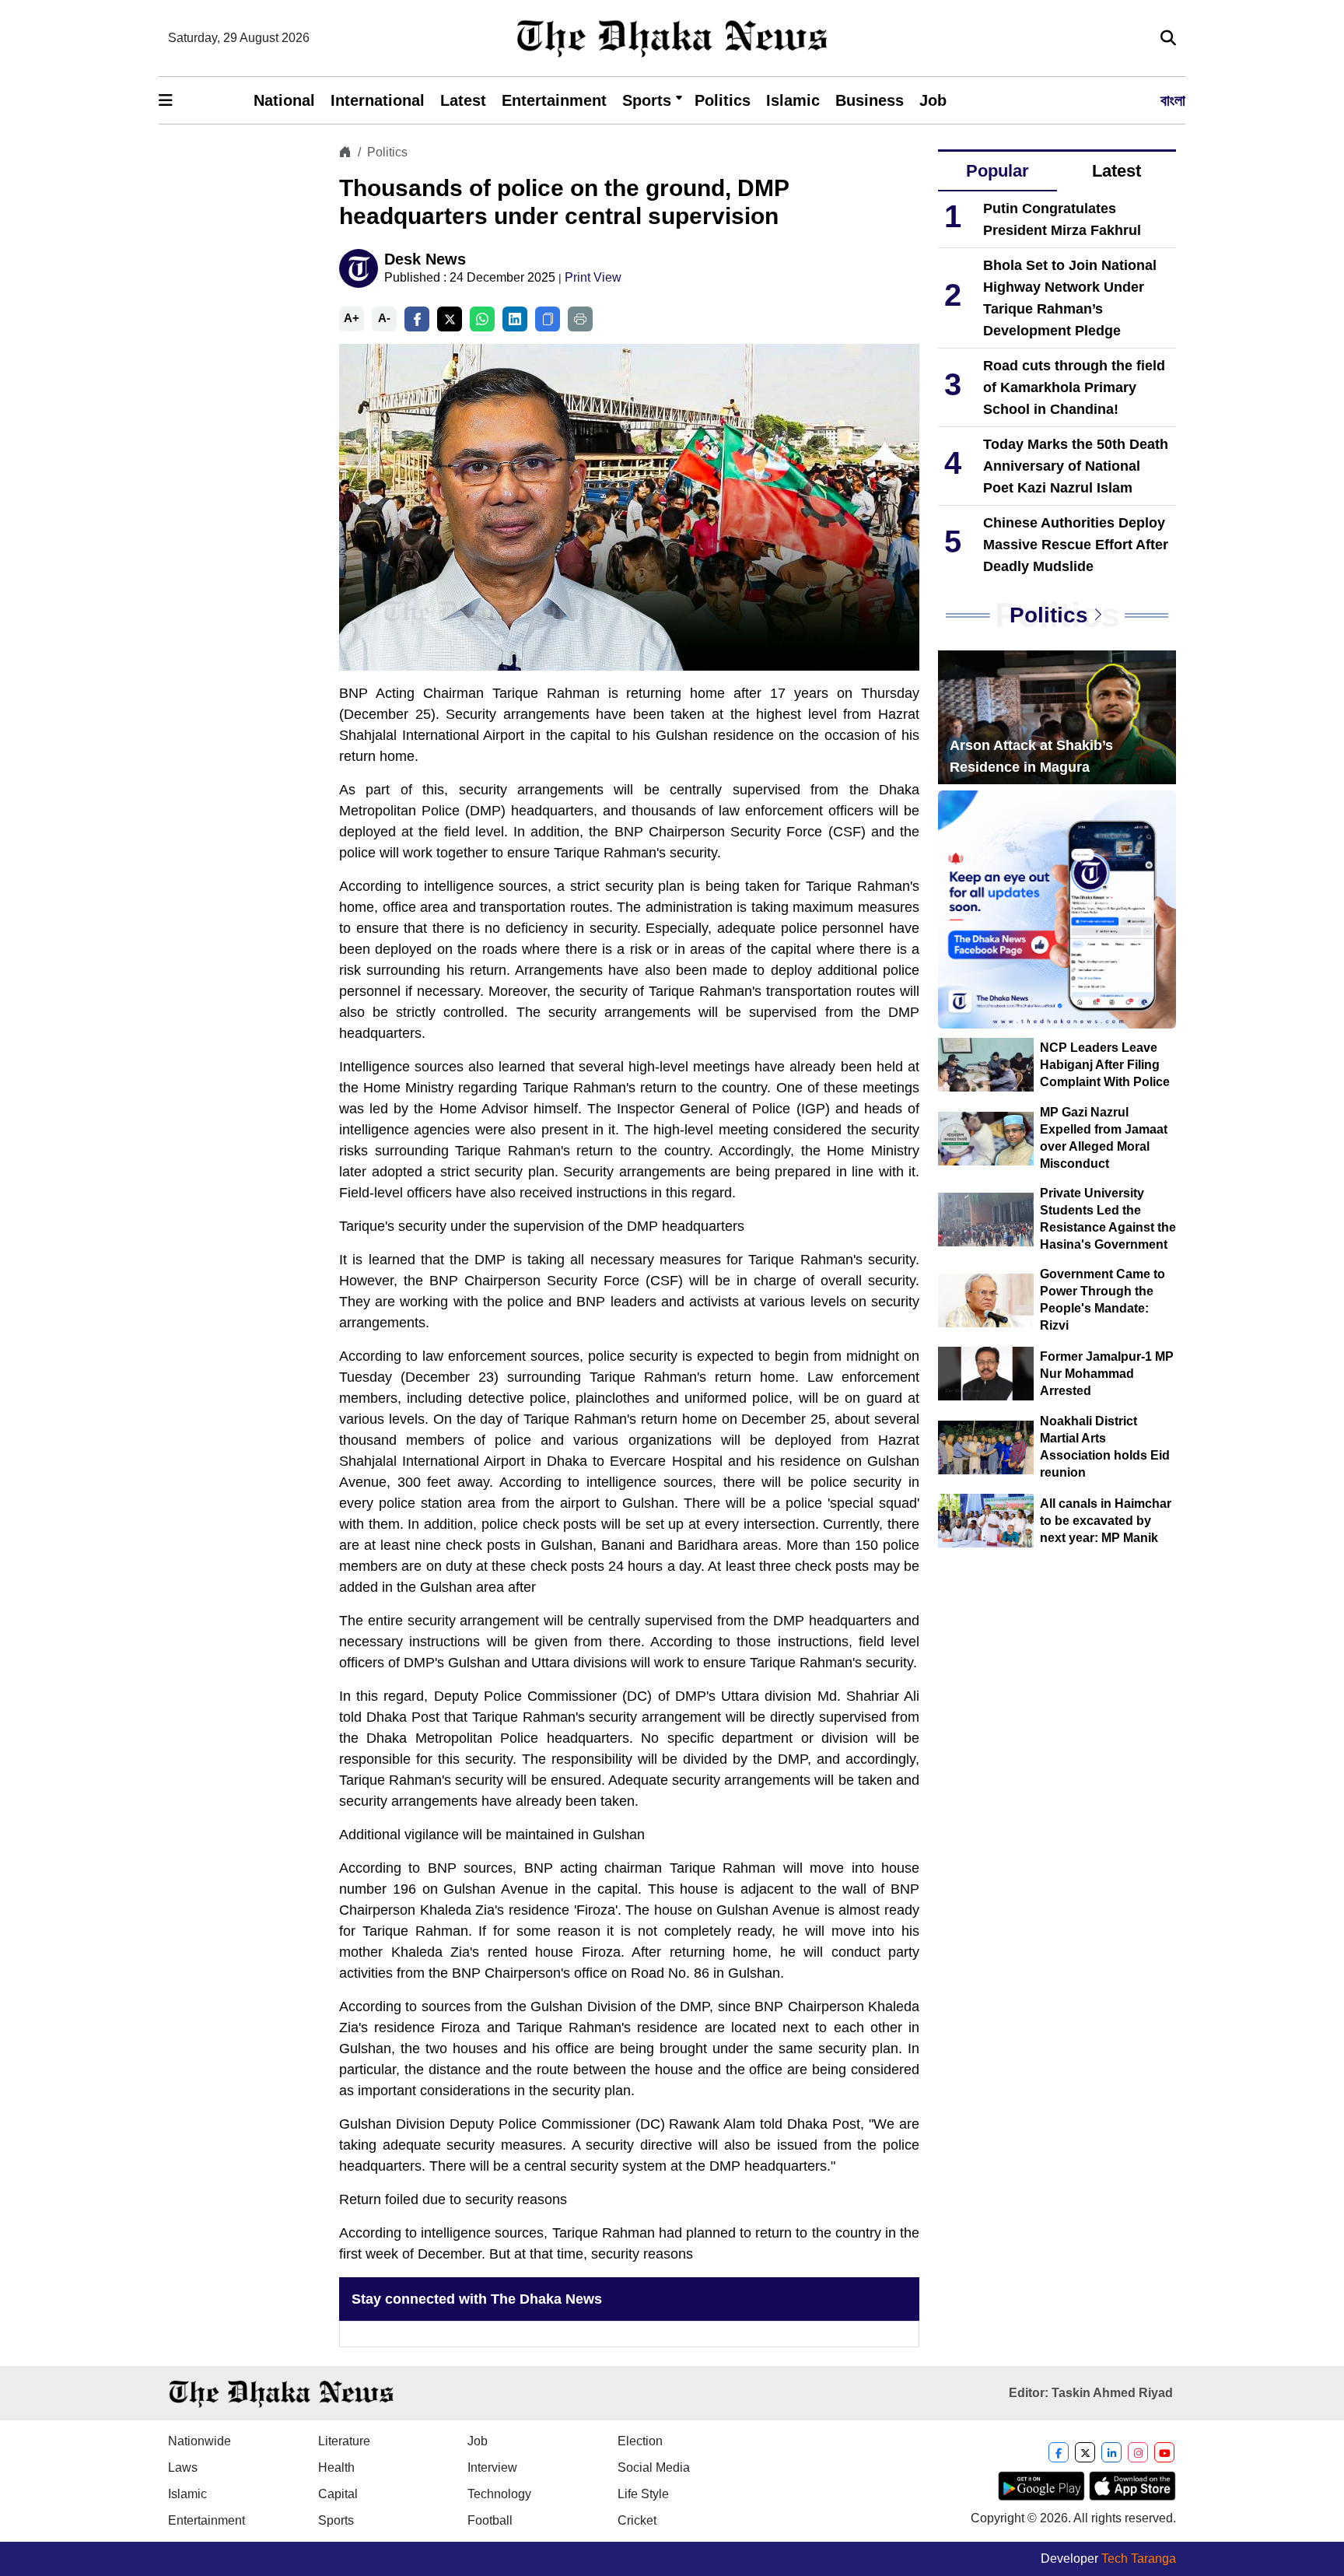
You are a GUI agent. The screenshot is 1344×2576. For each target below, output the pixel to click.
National (284, 100)
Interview (492, 2467)
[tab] (997, 172)
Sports (647, 100)
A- (384, 318)
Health (336, 2467)
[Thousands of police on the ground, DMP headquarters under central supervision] (629, 506)
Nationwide (199, 2441)
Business (870, 100)
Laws (183, 2467)
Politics (723, 100)
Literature (344, 2441)
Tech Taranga (1139, 2558)
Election (640, 2441)
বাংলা (1173, 100)
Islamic (793, 100)
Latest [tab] (1116, 171)
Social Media (654, 2467)
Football (490, 2520)
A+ (352, 318)
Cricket (637, 2520)
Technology (499, 2494)
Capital (338, 2494)
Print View (593, 277)
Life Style (643, 2494)
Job (933, 100)
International (378, 100)
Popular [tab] (997, 171)
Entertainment (554, 100)
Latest (463, 100)
